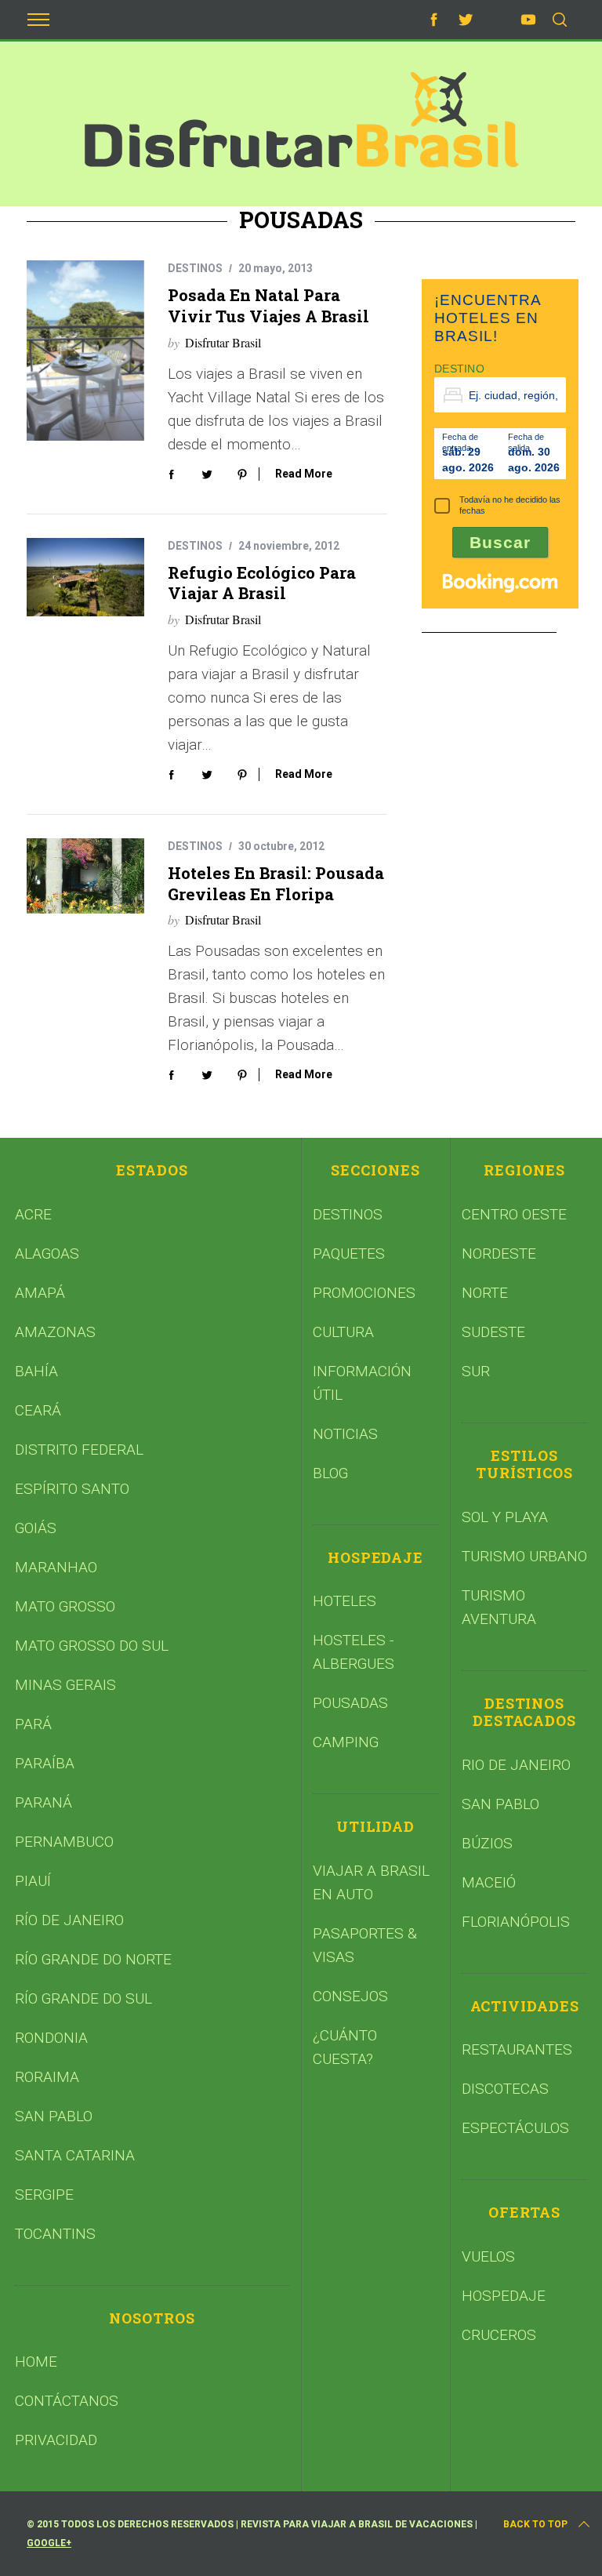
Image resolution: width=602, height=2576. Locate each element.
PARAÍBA (45, 1763)
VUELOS (488, 2256)
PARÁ (33, 1724)
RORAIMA (47, 2077)
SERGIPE (44, 2195)
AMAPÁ (40, 1293)
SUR (476, 1371)
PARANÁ (44, 1802)
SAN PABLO (54, 2116)
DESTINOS (195, 268)
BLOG (330, 1473)
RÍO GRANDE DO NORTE (93, 1959)
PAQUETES (349, 1253)
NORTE (485, 1293)
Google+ (49, 2543)
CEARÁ (38, 1410)
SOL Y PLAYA (505, 1517)
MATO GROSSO (65, 1606)
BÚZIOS (487, 1843)
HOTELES (345, 1601)
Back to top (535, 2524)
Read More (304, 474)
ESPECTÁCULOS (515, 2128)
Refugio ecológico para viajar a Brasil (262, 583)
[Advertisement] (512, 735)
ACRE (33, 1214)
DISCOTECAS (505, 2089)
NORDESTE (499, 1253)
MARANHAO (56, 1567)
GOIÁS (36, 1528)
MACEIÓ (489, 1882)
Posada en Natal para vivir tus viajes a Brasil (268, 305)
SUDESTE (493, 1332)
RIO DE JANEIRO (516, 1765)
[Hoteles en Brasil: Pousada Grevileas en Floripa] (85, 876)
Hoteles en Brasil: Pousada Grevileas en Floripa (276, 883)
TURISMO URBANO (524, 1556)
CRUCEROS (499, 2335)
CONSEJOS (350, 1996)
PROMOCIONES (364, 1293)
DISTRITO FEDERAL (79, 1450)
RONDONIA (51, 2038)
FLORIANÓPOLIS (516, 1922)
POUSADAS (350, 1703)
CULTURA (343, 1332)
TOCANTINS (55, 2234)
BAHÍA (36, 1371)
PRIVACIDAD (56, 2440)
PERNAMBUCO (64, 1842)
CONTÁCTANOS (67, 2401)
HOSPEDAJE (504, 2296)
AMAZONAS (55, 1332)
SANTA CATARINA (75, 2155)
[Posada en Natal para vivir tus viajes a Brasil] (85, 351)
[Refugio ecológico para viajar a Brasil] (85, 577)
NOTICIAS (345, 1434)
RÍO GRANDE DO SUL (83, 1998)
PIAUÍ (33, 1881)
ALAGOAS (47, 1253)
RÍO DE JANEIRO (69, 1920)
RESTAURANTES (517, 2049)
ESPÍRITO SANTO (72, 1489)
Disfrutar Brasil (223, 342)
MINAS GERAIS (65, 1685)
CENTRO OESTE (514, 1214)
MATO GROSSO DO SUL (92, 1646)
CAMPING (346, 1742)
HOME (36, 2362)
